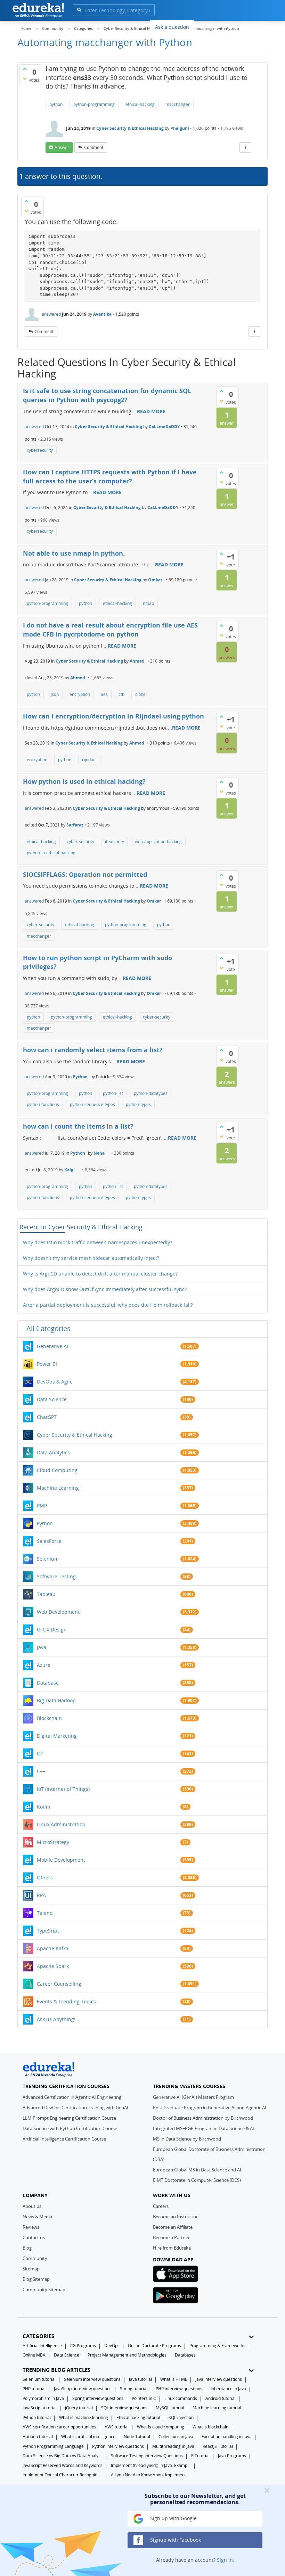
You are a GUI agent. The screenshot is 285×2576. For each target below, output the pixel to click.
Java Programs (232, 2456)
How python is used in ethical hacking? (84, 781)
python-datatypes (151, 1093)
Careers (161, 2206)
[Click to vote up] (25, 69)
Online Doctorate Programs (154, 2346)
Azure (44, 1665)
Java (42, 1647)
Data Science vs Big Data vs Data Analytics (63, 2456)
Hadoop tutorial (38, 2437)
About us (32, 2206)
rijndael (89, 760)
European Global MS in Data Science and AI (197, 2170)
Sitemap (31, 2269)
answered (51, 314)
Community (35, 2258)
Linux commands (181, 2398)
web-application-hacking (158, 842)
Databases (185, 2355)
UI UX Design (52, 1630)
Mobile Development (61, 1860)
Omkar (155, 580)
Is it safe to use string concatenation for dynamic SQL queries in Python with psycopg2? (107, 395)
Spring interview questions (98, 2398)
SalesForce (49, 1541)
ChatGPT (47, 1417)
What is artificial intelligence (88, 2437)
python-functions (43, 1104)
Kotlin (44, 1807)
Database (48, 1683)
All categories (48, 1328)
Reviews (31, 2227)
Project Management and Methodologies (127, 2355)
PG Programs (83, 2346)
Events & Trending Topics (66, 2001)
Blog (27, 2248)
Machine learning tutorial (217, 2408)
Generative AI (52, 1346)
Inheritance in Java (228, 2389)
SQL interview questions (124, 2408)
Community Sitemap (44, 2290)
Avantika (102, 314)
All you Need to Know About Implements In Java (151, 2475)
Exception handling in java (227, 2437)
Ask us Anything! (56, 2019)
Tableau (46, 1594)
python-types (138, 1104)
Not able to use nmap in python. (74, 553)
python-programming (94, 104)
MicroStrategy (53, 1842)
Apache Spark (53, 1966)
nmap (148, 603)
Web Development (58, 1612)
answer (62, 147)
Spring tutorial (134, 2389)
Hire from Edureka (172, 2248)
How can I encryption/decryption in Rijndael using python (113, 716)
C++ (41, 1771)
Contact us (34, 2237)
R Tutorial (200, 2456)
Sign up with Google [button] (173, 2518)
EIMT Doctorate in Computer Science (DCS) (197, 2180)
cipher (141, 694)
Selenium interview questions (92, 2379)
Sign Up (255, 26)
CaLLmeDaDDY (164, 427)
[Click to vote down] (25, 78)
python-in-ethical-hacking (51, 853)
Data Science (52, 1399)
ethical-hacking (140, 104)
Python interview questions (118, 2446)
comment (94, 147)
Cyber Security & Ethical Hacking (130, 128)
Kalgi (70, 1170)
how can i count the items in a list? (78, 1126)
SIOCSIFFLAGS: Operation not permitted (85, 874)
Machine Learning (58, 1488)
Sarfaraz (75, 825)
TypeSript (48, 1931)
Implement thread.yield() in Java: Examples (151, 2465)
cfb (121, 694)
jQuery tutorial (79, 2408)
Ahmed (137, 661)
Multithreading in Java (173, 2446)
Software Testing (56, 1576)
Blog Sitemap (36, 2279)
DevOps (112, 2346)
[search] (79, 10)
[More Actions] (245, 148)
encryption (80, 694)
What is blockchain (210, 2427)
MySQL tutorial (170, 2408)
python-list (113, 1093)
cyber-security (80, 842)
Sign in (225, 2560)
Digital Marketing (57, 1736)
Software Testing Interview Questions (147, 2456)
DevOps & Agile (55, 1382)
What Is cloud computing (161, 2427)
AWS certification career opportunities (59, 2427)
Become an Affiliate (173, 2227)
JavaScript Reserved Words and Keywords (63, 2465)
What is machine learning (84, 2417)
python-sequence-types (92, 1104)
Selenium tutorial (39, 2379)
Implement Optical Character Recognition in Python (63, 2475)
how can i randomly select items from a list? (93, 1050)
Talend (45, 1913)
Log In (229, 26)
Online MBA (34, 2355)
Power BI (47, 1364)
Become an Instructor (175, 2217)
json (55, 694)
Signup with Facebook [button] (175, 2540)
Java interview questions (219, 2379)
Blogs (206, 27)
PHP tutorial (34, 2389)
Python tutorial (37, 2417)
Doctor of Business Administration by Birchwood (203, 2118)
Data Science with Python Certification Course (70, 2128)
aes (104, 694)
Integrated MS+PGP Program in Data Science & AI (203, 2128)
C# (40, 1754)
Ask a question (172, 27)
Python (80, 1077)
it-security (115, 842)
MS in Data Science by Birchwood (187, 2139)
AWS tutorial (117, 2427)
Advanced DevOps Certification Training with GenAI (75, 2108)
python (56, 104)
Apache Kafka (53, 1948)
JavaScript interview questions (83, 2389)
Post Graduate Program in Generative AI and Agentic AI (210, 2108)
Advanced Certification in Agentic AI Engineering (72, 2097)
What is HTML (174, 2379)
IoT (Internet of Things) (63, 1789)
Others (45, 1877)
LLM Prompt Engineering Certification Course (69, 2118)
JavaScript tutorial (40, 2408)
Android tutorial (221, 2398)
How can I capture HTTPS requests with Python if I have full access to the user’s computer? (110, 476)
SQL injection (181, 2417)
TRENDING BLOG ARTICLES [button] (56, 2370)
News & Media (37, 2217)
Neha (99, 1153)
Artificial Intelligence (42, 2346)
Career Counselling (59, 1984)
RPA (41, 1895)
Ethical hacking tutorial (138, 2417)
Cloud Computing (57, 1470)
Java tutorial (140, 2379)
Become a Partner (171, 2237)
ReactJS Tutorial (218, 2446)
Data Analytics (53, 1452)
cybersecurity (40, 450)
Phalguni (180, 128)
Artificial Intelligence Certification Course (64, 2139)
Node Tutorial (137, 2437)
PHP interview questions (179, 2389)
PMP (42, 1506)
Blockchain (49, 1718)
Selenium (48, 1559)
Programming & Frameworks (217, 2346)
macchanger (178, 104)
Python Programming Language (53, 2446)
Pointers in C (144, 2398)
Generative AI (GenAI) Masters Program (193, 2097)
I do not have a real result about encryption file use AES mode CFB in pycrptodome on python (110, 630)
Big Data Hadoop (56, 1700)
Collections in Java (176, 2437)
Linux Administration (61, 1824)
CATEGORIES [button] (38, 2336)
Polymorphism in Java (43, 2398)
